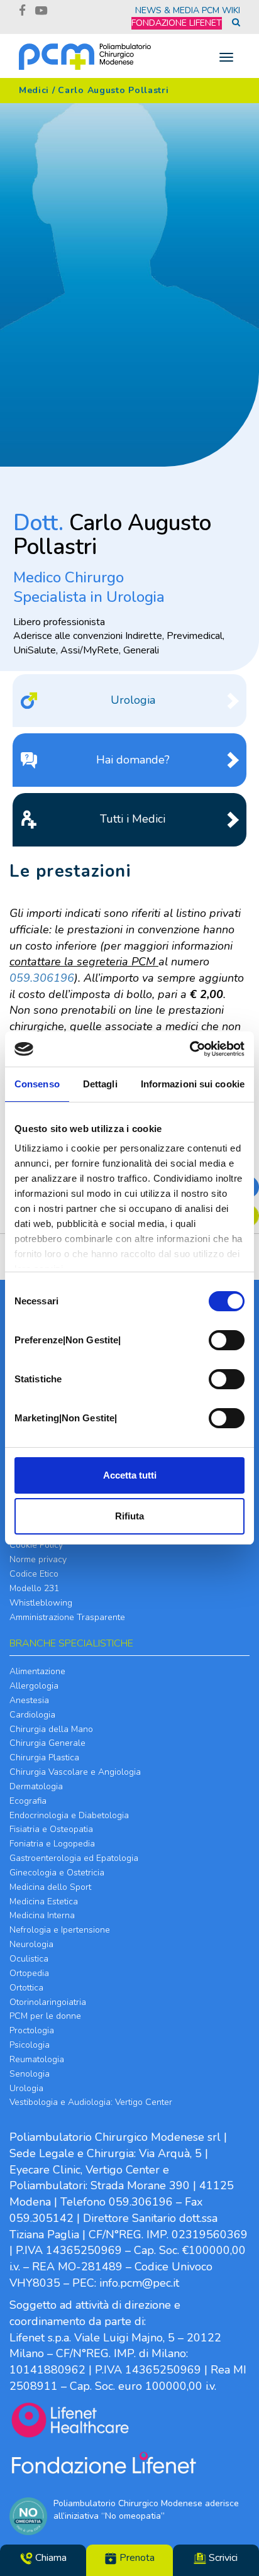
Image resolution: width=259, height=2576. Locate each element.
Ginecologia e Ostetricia (57, 1873)
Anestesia (29, 1700)
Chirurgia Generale (47, 1743)
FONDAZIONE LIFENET (177, 23)
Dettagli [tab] (100, 1084)
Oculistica (29, 1959)
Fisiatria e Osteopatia (51, 1829)
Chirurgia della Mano (51, 1729)
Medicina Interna (42, 1915)
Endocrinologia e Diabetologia (69, 1815)
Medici (34, 90)
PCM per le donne (45, 2016)
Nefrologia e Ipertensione (60, 1930)
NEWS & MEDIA (167, 10)
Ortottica (26, 1988)
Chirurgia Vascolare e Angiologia (75, 1772)
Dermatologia (36, 1786)
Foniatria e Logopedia (52, 1844)
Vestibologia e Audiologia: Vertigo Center (91, 2102)
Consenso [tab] (37, 1084)
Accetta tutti (130, 1475)
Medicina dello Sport (50, 1887)
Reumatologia (37, 2059)
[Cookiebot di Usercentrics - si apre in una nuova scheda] (190, 1049)
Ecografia (28, 1801)
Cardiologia (32, 1715)
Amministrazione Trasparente (67, 1617)
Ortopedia (29, 1973)
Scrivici (222, 2558)
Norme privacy (38, 1559)
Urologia (26, 2088)
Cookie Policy (36, 1545)
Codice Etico (34, 1574)
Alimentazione (37, 1671)
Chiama (50, 2558)
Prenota (136, 2558)
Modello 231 (34, 1588)
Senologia (30, 2074)
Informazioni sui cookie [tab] (193, 1084)
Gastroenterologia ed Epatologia (74, 1858)
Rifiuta (129, 1516)
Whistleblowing (41, 1603)
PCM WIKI (221, 10)
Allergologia (34, 1686)
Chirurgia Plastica (44, 1757)
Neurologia (31, 1944)
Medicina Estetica (44, 1901)
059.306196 (42, 978)
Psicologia (30, 2045)
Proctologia (32, 2030)
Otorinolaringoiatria (48, 2002)
